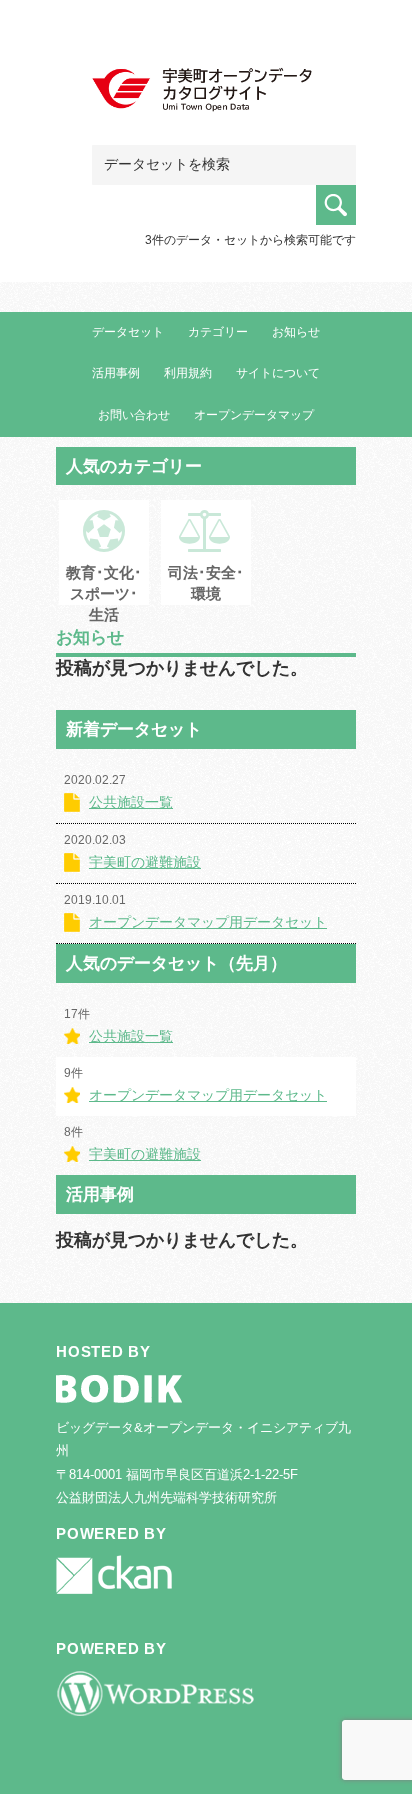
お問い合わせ (134, 415)
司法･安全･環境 (206, 583)
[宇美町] (206, 91)
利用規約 (188, 373)
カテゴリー (218, 332)
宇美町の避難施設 (145, 862)
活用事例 (116, 373)
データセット (128, 332)
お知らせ (296, 332)
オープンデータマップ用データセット (208, 922)
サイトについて (278, 373)
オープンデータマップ (254, 415)
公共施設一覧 (131, 802)
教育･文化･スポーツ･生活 (104, 593)
